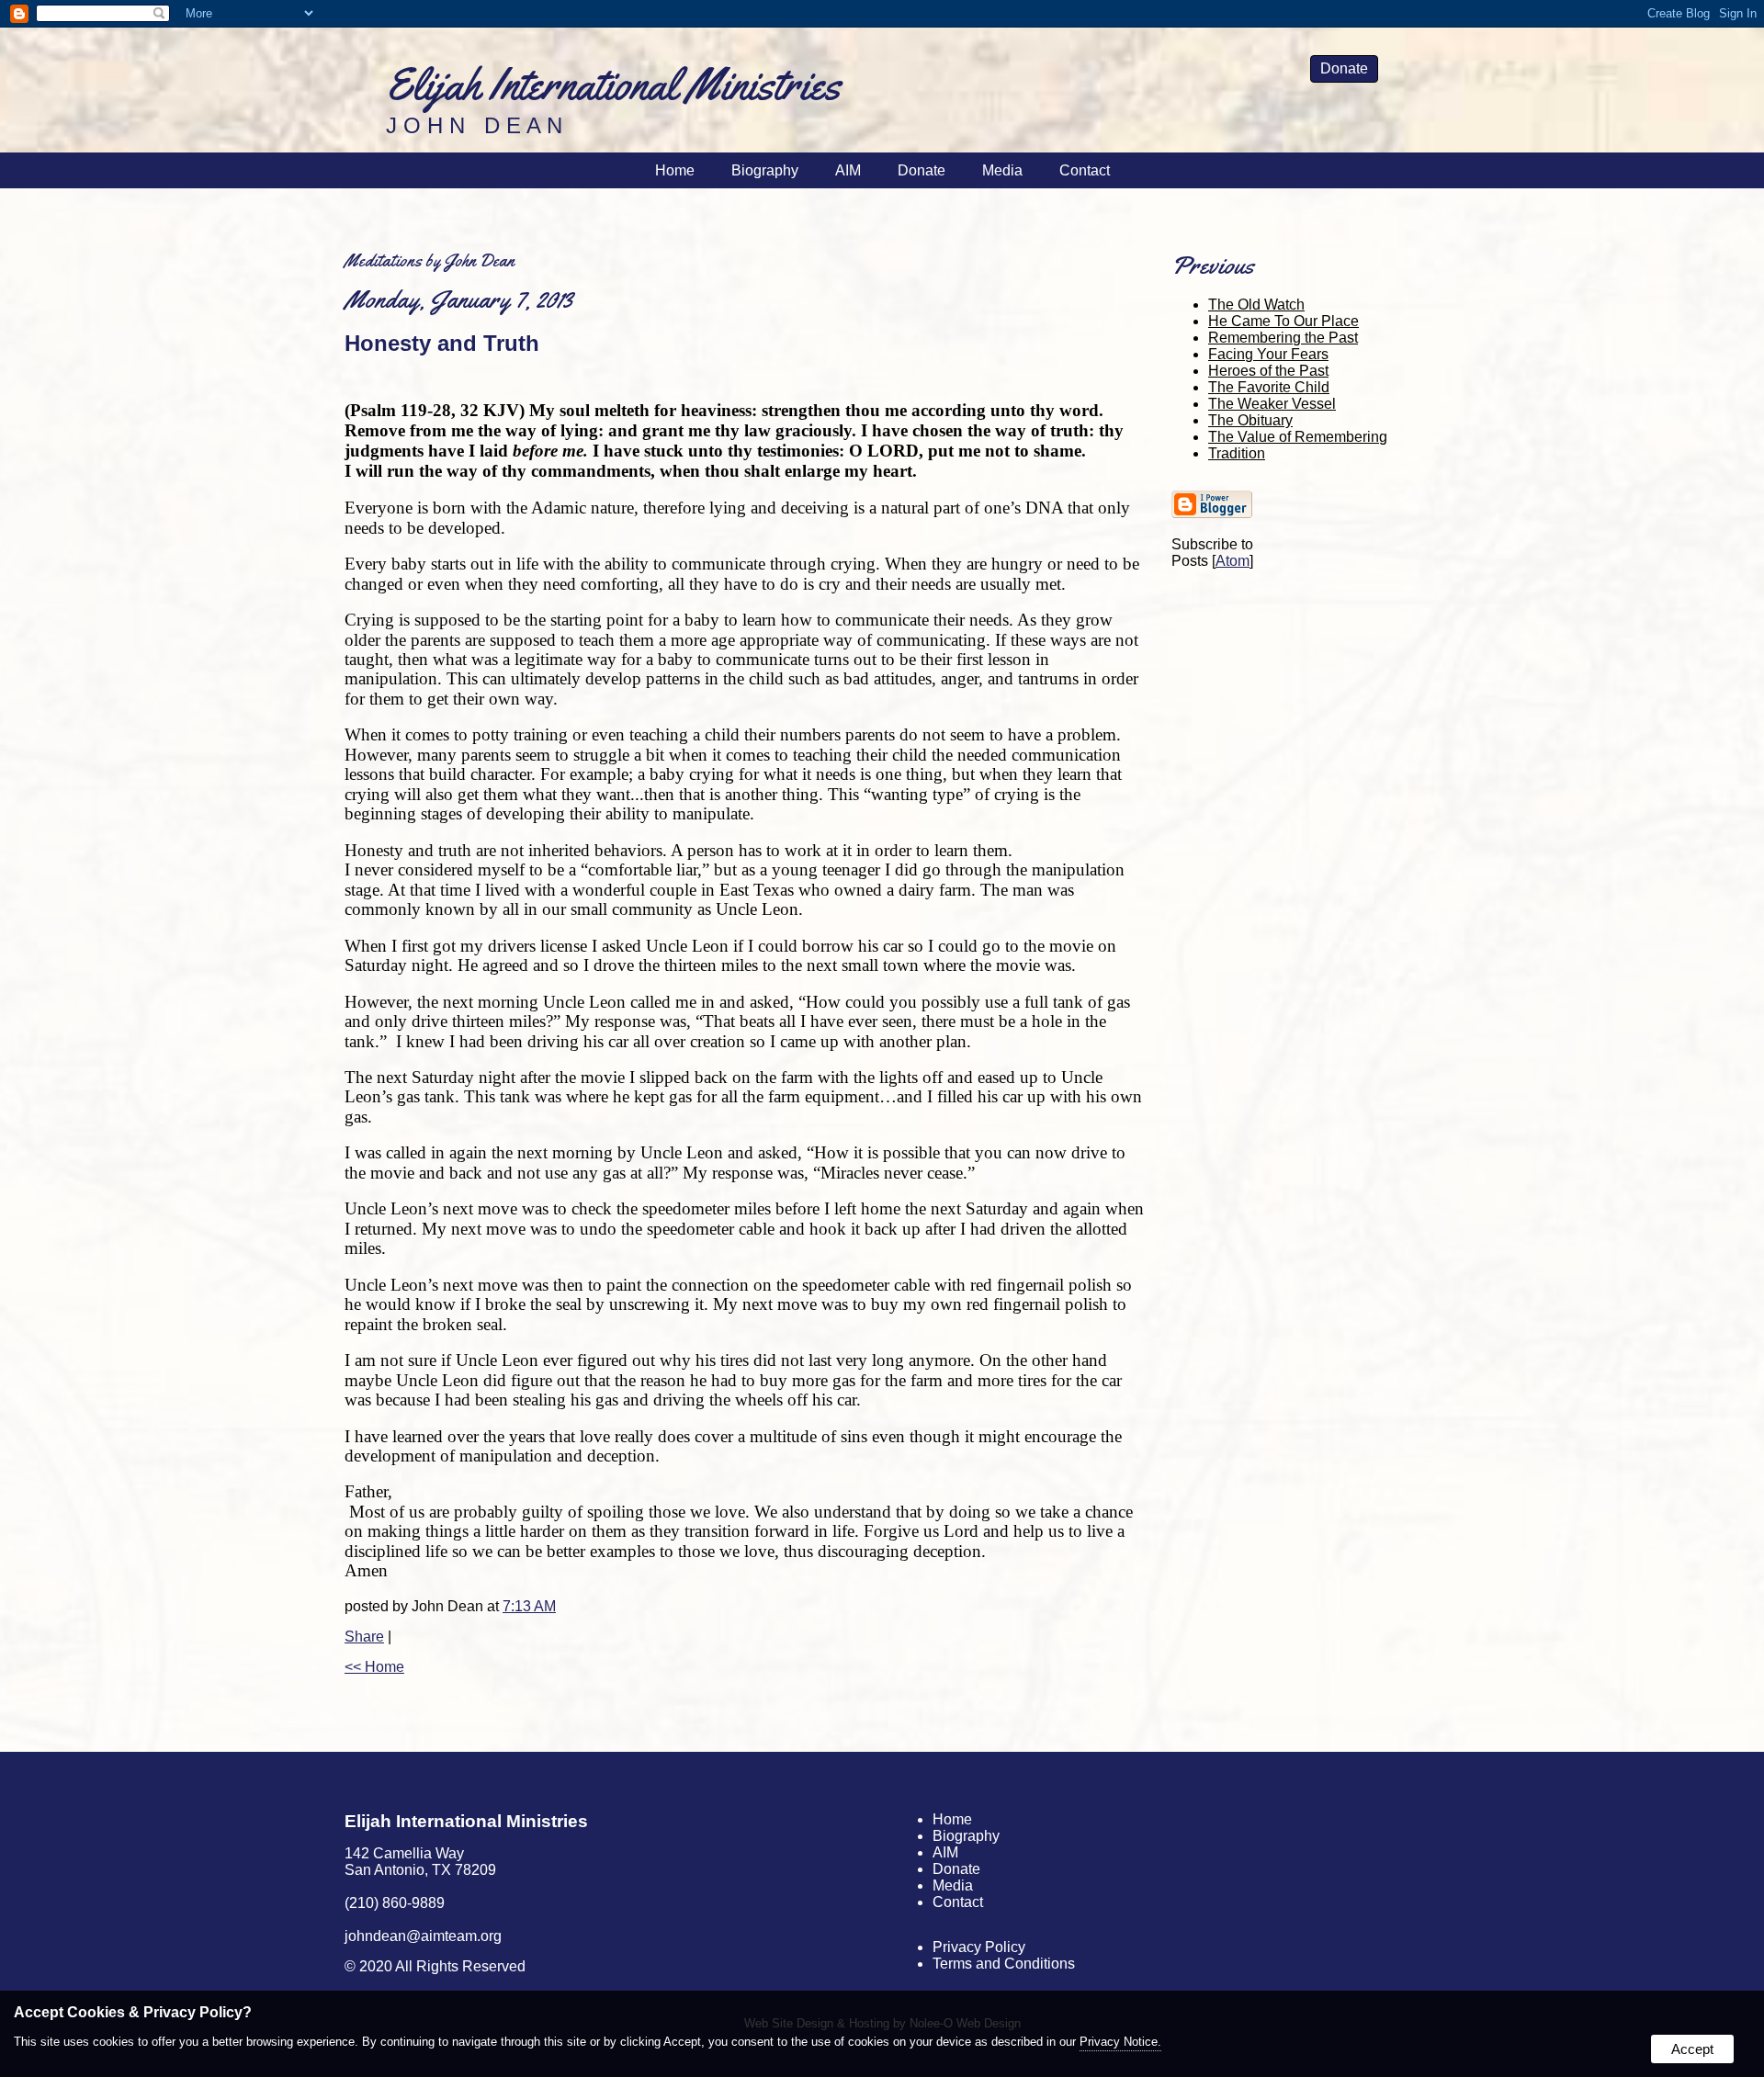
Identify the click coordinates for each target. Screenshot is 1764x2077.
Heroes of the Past (1268, 371)
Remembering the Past (1283, 338)
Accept (1692, 2049)
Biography (765, 170)
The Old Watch (1256, 305)
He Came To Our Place (1283, 321)
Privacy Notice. (1120, 2042)
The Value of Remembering (1298, 437)
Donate (1344, 68)
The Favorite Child (1269, 387)
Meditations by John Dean (430, 260)
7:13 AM (529, 1606)
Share (364, 1637)
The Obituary (1250, 420)
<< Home (374, 1667)
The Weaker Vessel (1272, 404)
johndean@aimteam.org (423, 1936)
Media (1002, 170)
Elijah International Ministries (466, 1821)
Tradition (1237, 453)
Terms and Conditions (1004, 1964)
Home (675, 170)
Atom (1233, 561)
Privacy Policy (979, 1947)
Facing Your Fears (1268, 354)
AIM (848, 170)
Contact (1085, 170)
